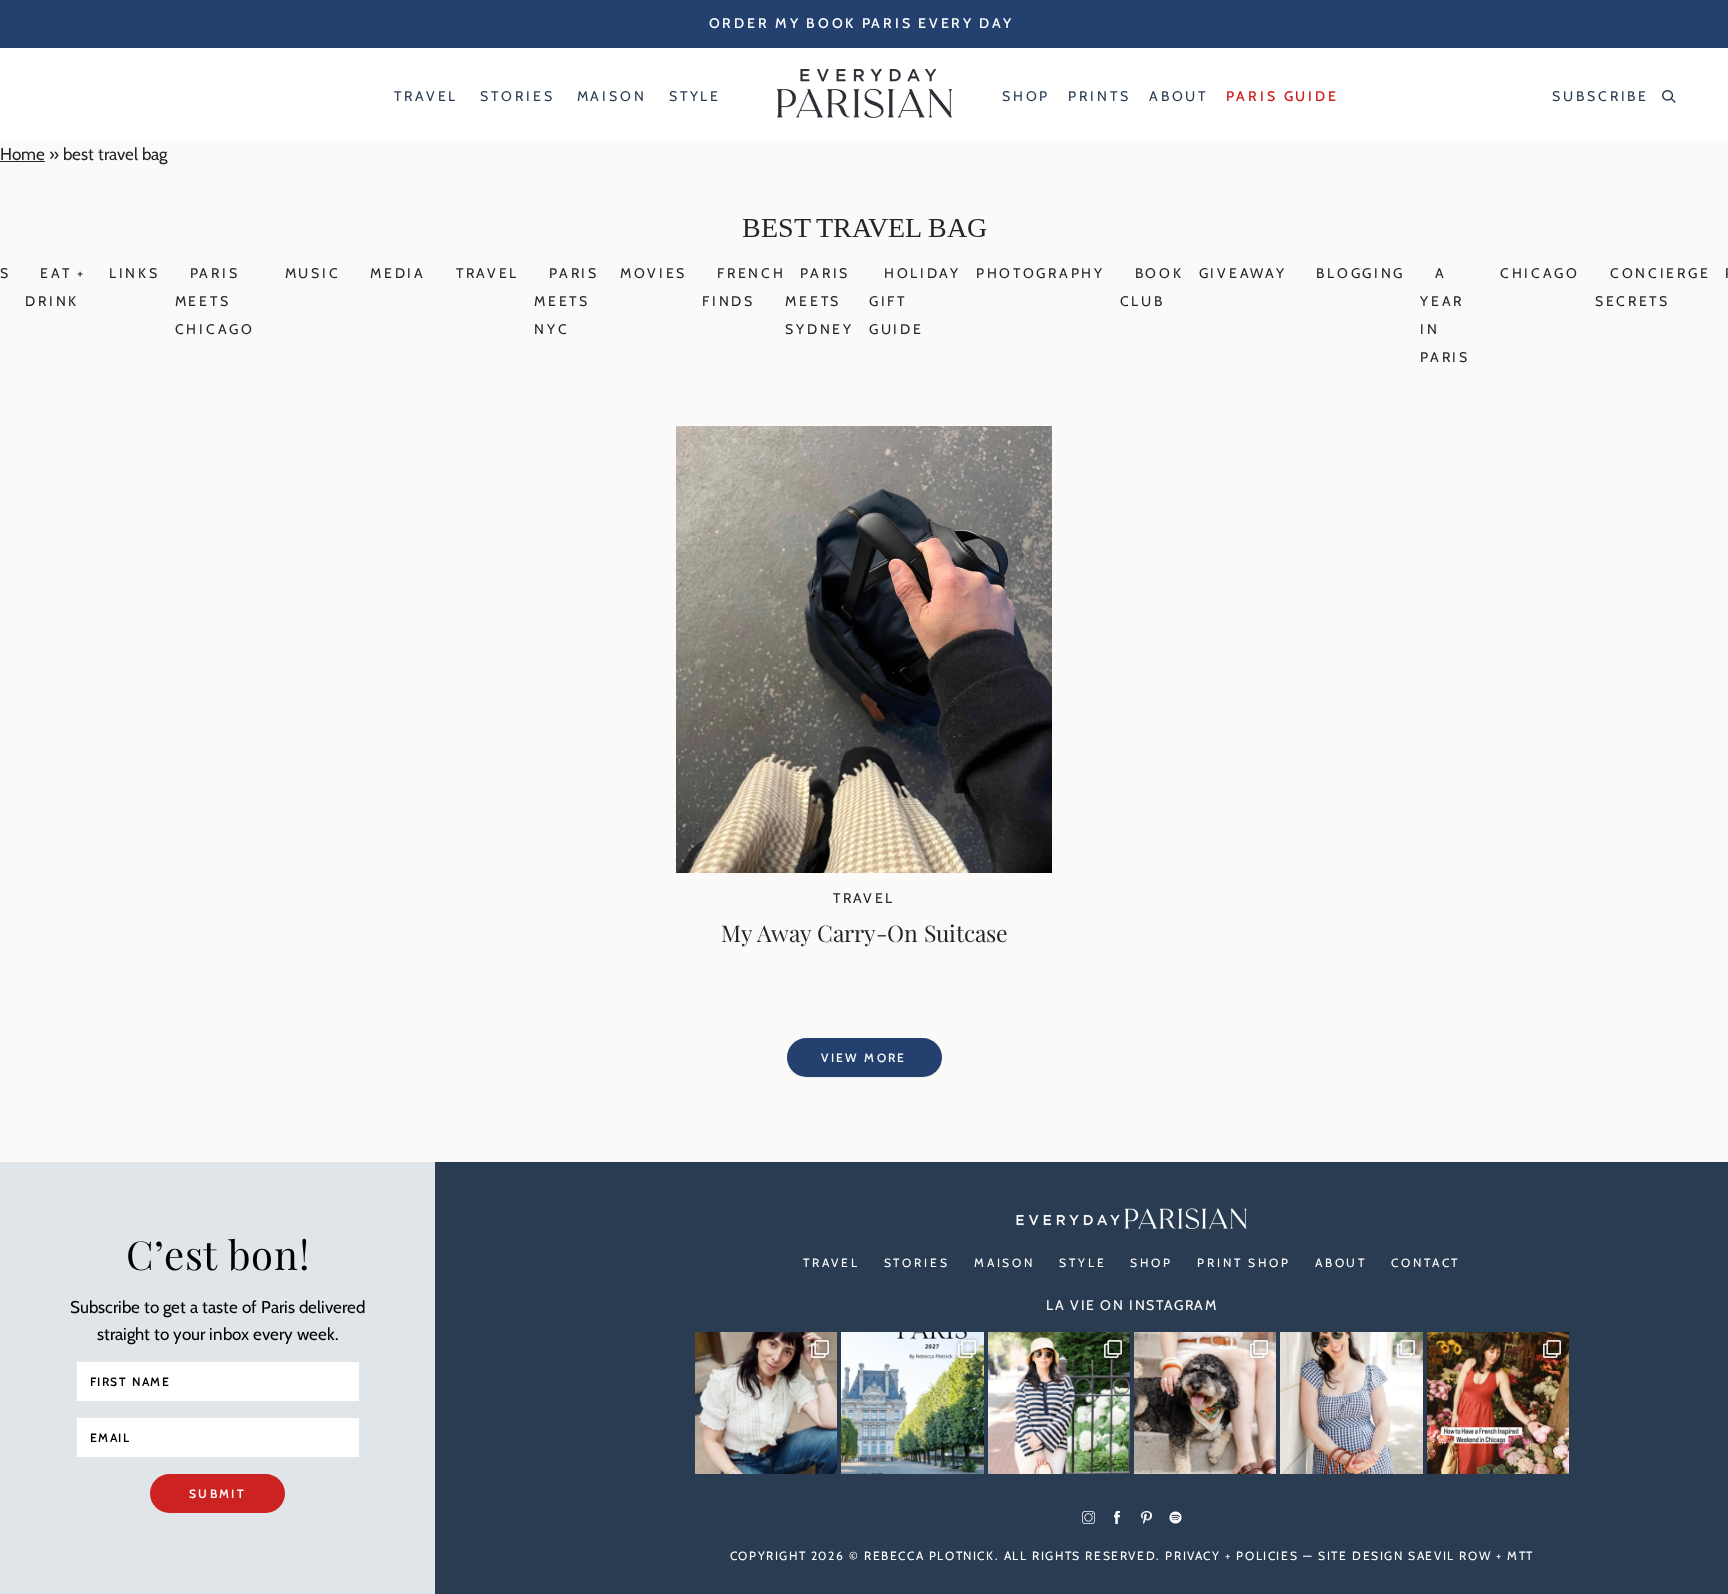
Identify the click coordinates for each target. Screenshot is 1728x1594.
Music (313, 273)
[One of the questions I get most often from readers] (1498, 1403)
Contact (1425, 1262)
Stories (917, 1262)
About (1341, 1262)
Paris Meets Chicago (215, 301)
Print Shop (1244, 1262)
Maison (1004, 1262)
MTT (1520, 1555)
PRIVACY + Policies (1231, 1555)
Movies (653, 273)
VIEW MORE (864, 1057)
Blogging (1360, 273)
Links (134, 273)
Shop (1151, 1262)
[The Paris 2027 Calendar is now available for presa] (912, 1403)
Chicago (1540, 273)
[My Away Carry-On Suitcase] (864, 867)
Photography (1040, 273)
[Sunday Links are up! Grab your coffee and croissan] (766, 1403)
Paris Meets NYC (566, 301)
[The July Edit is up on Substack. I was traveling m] (1351, 1403)
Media (398, 273)
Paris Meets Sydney (819, 301)
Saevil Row (1449, 1555)
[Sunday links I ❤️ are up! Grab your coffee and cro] (1059, 1403)
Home (22, 154)
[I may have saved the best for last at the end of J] (1205, 1403)
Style (1082, 1262)
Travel (487, 273)
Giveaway (1243, 273)
